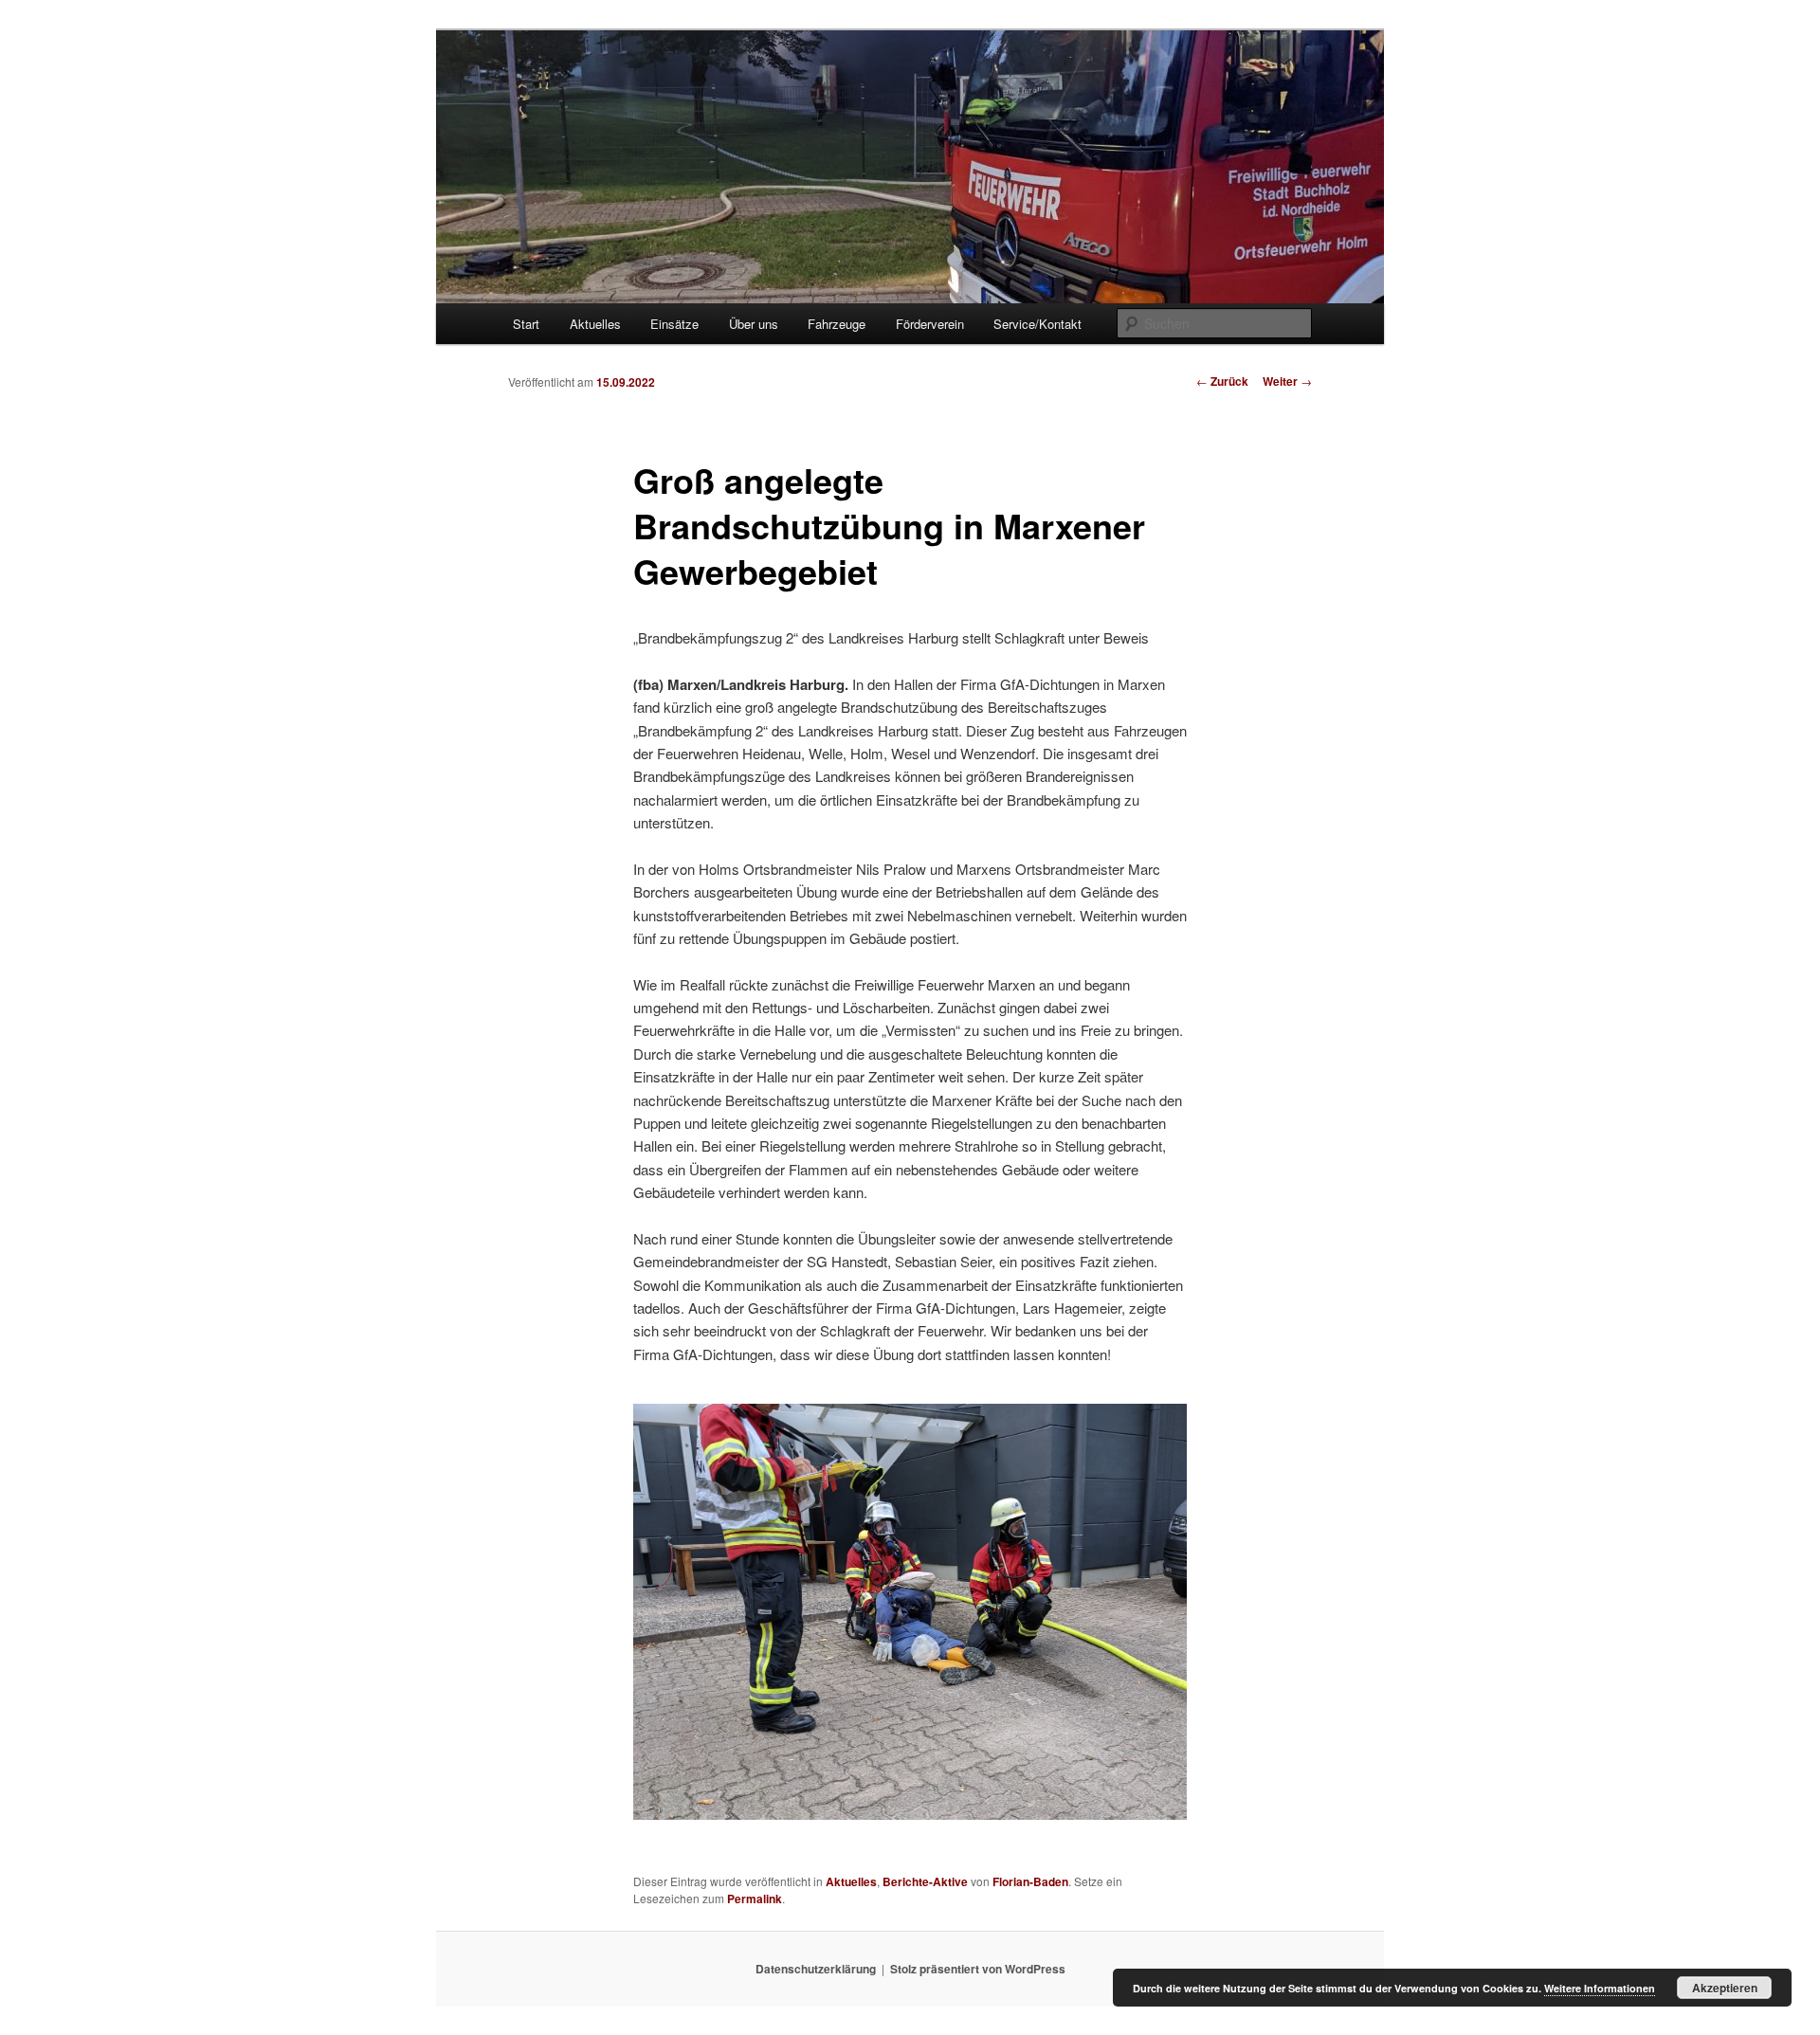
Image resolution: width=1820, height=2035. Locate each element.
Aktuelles (595, 324)
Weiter (1287, 381)
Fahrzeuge (837, 324)
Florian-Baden (1030, 1881)
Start (526, 324)
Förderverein (930, 324)
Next (1149, 1610)
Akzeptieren (1725, 1988)
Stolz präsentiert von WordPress (978, 1969)
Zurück (1222, 381)
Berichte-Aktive (925, 1881)
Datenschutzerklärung (816, 1969)
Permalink (755, 1899)
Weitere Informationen (1600, 1988)
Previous (662, 1610)
